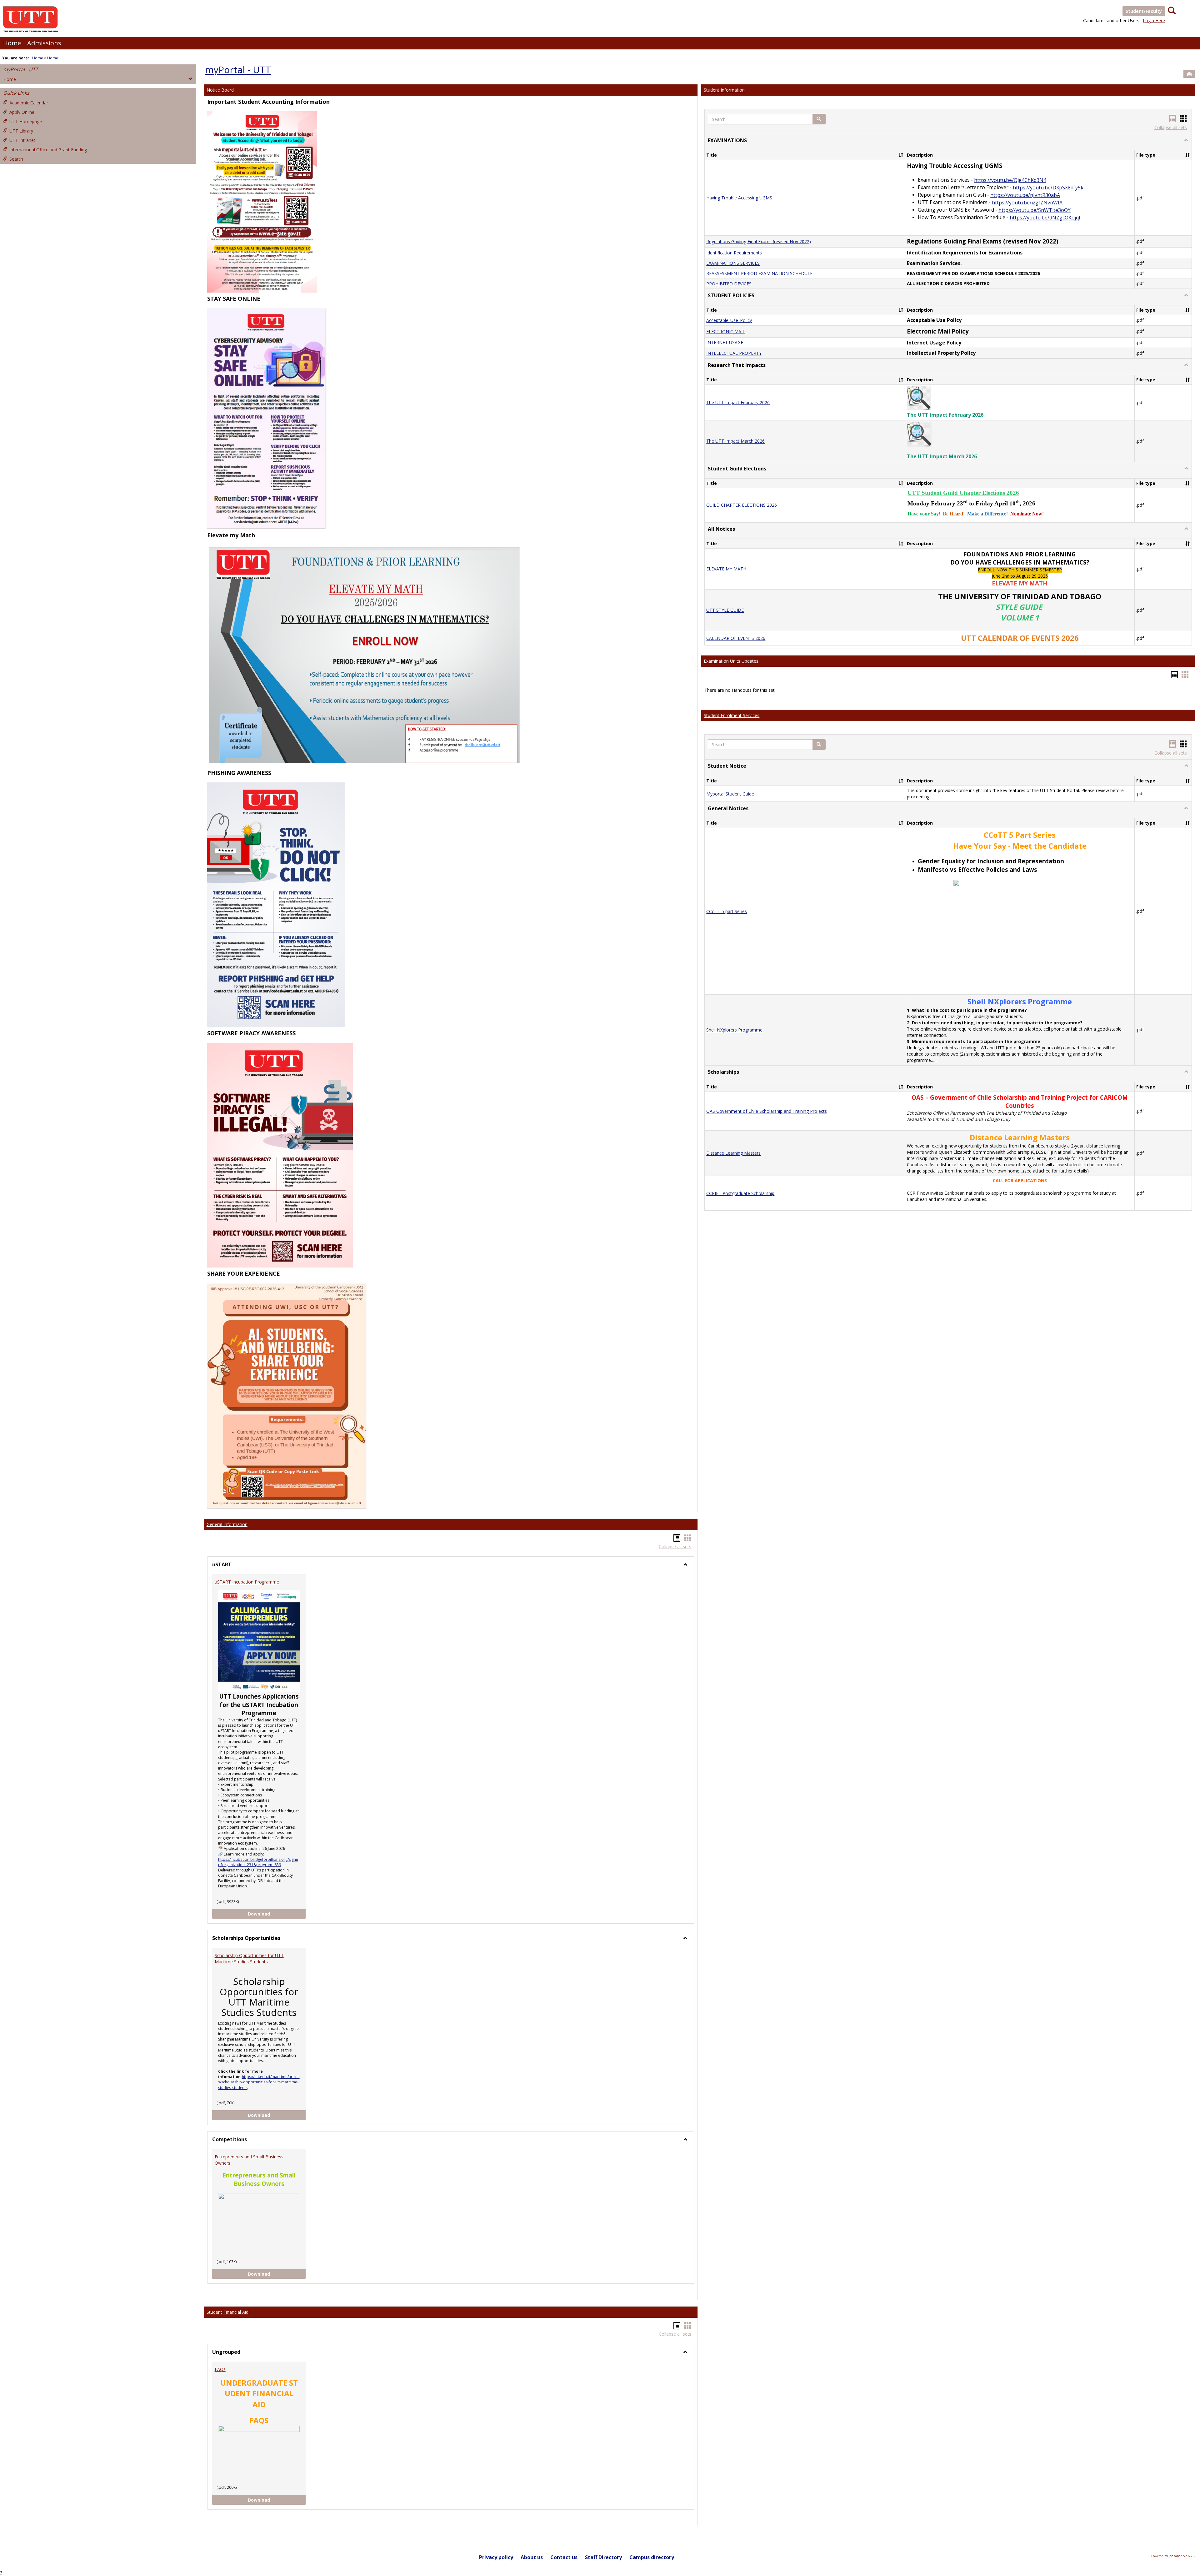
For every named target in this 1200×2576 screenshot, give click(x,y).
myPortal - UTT (21, 69)
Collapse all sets (675, 1547)
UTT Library (21, 131)
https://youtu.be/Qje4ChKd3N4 (1010, 180)
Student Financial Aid (227, 2312)
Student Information (724, 90)
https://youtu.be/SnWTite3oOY (1035, 210)
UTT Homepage (26, 121)
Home (12, 43)
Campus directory (652, 2557)
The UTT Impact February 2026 (738, 402)
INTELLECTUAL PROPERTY (734, 353)
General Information (227, 1524)
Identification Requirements (734, 253)
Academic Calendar (29, 103)
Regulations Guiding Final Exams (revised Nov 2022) (759, 241)
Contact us (564, 2557)
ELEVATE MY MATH (726, 569)
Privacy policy (496, 2557)
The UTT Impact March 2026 (735, 441)
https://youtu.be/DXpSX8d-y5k (1048, 188)
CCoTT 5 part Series (727, 911)
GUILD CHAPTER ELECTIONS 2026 (742, 505)
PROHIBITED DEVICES (729, 284)
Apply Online (22, 112)
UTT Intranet (22, 140)
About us (532, 2557)
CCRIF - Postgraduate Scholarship (740, 1193)
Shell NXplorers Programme (734, 1030)
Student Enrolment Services (732, 715)
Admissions (44, 43)
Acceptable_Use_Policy (729, 320)
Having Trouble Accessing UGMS (739, 198)
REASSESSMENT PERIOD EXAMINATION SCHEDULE (759, 274)
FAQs (220, 2369)
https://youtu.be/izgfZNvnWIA (1027, 203)
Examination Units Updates (731, 661)
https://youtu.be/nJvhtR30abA (1025, 195)
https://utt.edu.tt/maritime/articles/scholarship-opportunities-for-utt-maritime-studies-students (259, 2082)
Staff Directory (603, 2557)
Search (16, 159)
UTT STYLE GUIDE (725, 610)
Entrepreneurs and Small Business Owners (249, 2160)
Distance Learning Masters (733, 1153)
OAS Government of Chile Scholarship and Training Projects (767, 1111)
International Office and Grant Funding (48, 150)
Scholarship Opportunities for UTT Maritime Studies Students (249, 1958)
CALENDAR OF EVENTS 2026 (736, 638)
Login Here (1154, 20)
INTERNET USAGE (725, 343)
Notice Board (220, 90)
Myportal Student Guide (730, 794)
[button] (819, 119)
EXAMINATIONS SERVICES (733, 263)
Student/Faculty (1144, 11)
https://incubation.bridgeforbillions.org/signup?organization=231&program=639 (258, 1862)
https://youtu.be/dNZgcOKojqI (1045, 218)
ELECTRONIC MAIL (726, 331)
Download (277, 1914)
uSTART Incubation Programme (247, 1582)
